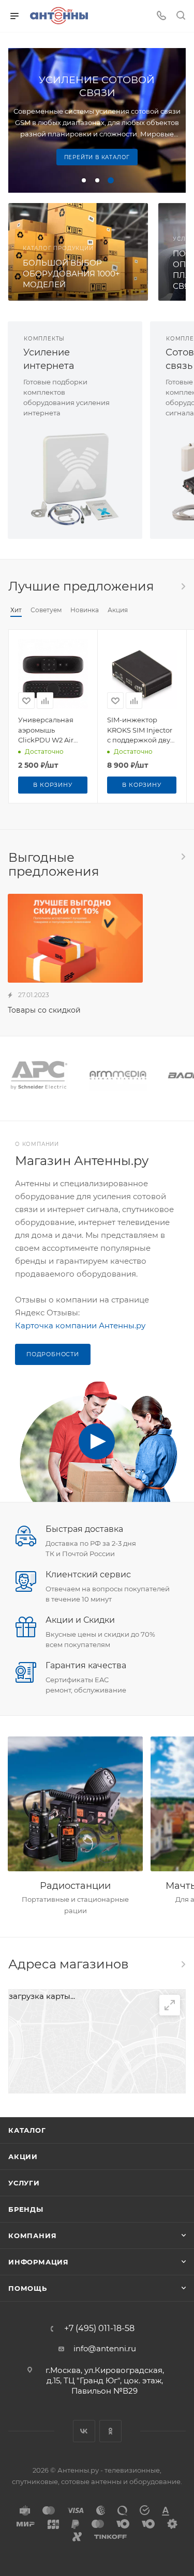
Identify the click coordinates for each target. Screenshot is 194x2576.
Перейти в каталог (97, 157)
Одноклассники (110, 2431)
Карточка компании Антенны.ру (80, 1325)
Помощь (28, 2288)
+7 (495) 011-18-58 (99, 2329)
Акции (23, 2156)
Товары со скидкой (44, 1010)
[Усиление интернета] (75, 479)
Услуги (24, 2183)
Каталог (27, 2130)
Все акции (183, 857)
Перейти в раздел (183, 1964)
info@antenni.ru (105, 2348)
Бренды (26, 2209)
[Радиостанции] (75, 1804)
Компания (32, 2236)
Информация (39, 2262)
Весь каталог (183, 586)
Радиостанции (75, 1886)
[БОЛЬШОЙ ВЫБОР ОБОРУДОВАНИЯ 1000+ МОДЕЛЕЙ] (78, 252)
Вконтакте (84, 2431)
